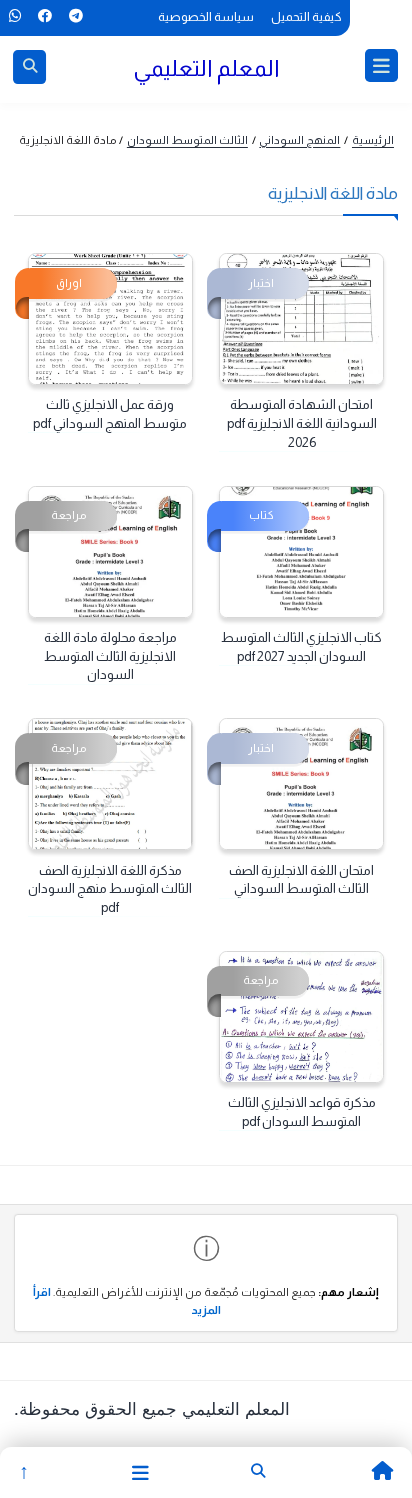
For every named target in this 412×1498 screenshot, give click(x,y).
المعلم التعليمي (206, 68)
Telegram (75, 16)
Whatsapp (14, 16)
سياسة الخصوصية (206, 17)
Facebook (44, 16)
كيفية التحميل (306, 17)
